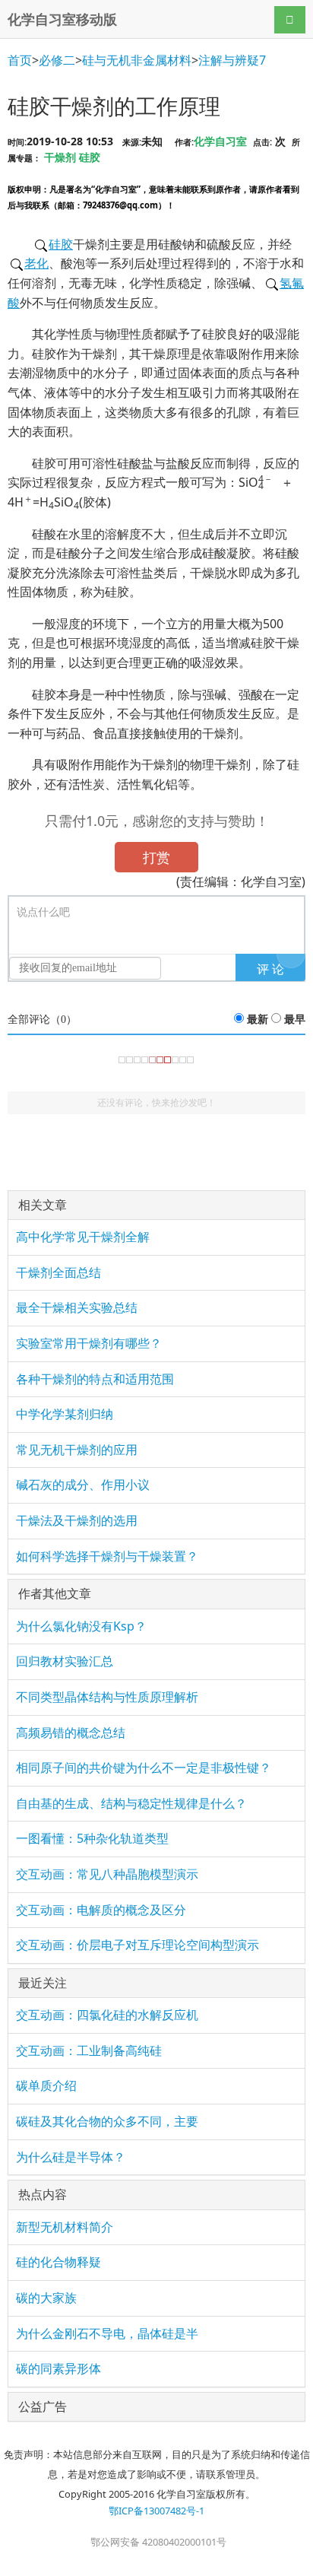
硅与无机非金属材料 (137, 60)
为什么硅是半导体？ (71, 2157)
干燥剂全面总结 (58, 1272)
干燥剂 (60, 157)
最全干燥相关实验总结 (77, 1307)
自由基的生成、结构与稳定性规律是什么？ (131, 1803)
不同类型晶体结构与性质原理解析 (107, 1697)
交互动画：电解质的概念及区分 (101, 1910)
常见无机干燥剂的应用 (77, 1450)
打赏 (156, 857)
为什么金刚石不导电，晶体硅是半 (107, 2333)
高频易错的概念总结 (71, 1733)
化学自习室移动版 (62, 19)
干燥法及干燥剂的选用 (77, 1520)
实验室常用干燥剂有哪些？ (89, 1343)
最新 (258, 1020)
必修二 (57, 60)
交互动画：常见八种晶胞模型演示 (107, 1874)
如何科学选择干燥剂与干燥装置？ (107, 1556)
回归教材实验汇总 (65, 1661)
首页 (20, 60)
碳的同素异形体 (58, 2368)
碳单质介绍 (46, 2085)
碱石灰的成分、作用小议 (83, 1485)
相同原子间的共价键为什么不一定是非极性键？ (144, 1768)
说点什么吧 (43, 912)
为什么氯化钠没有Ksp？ (81, 1626)
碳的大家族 (46, 2298)
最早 (295, 1020)
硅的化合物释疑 (58, 2262)
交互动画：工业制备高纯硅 (89, 2050)
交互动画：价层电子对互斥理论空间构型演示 (138, 1945)
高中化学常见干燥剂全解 (83, 1237)
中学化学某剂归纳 (65, 1414)
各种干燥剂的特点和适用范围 (95, 1379)
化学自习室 (220, 141)
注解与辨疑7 (232, 60)
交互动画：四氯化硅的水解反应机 (107, 2015)
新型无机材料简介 (65, 2227)
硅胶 (90, 157)
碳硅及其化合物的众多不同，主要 (107, 2121)
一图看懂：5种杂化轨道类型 (92, 1838)
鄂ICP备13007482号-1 (156, 2511)
